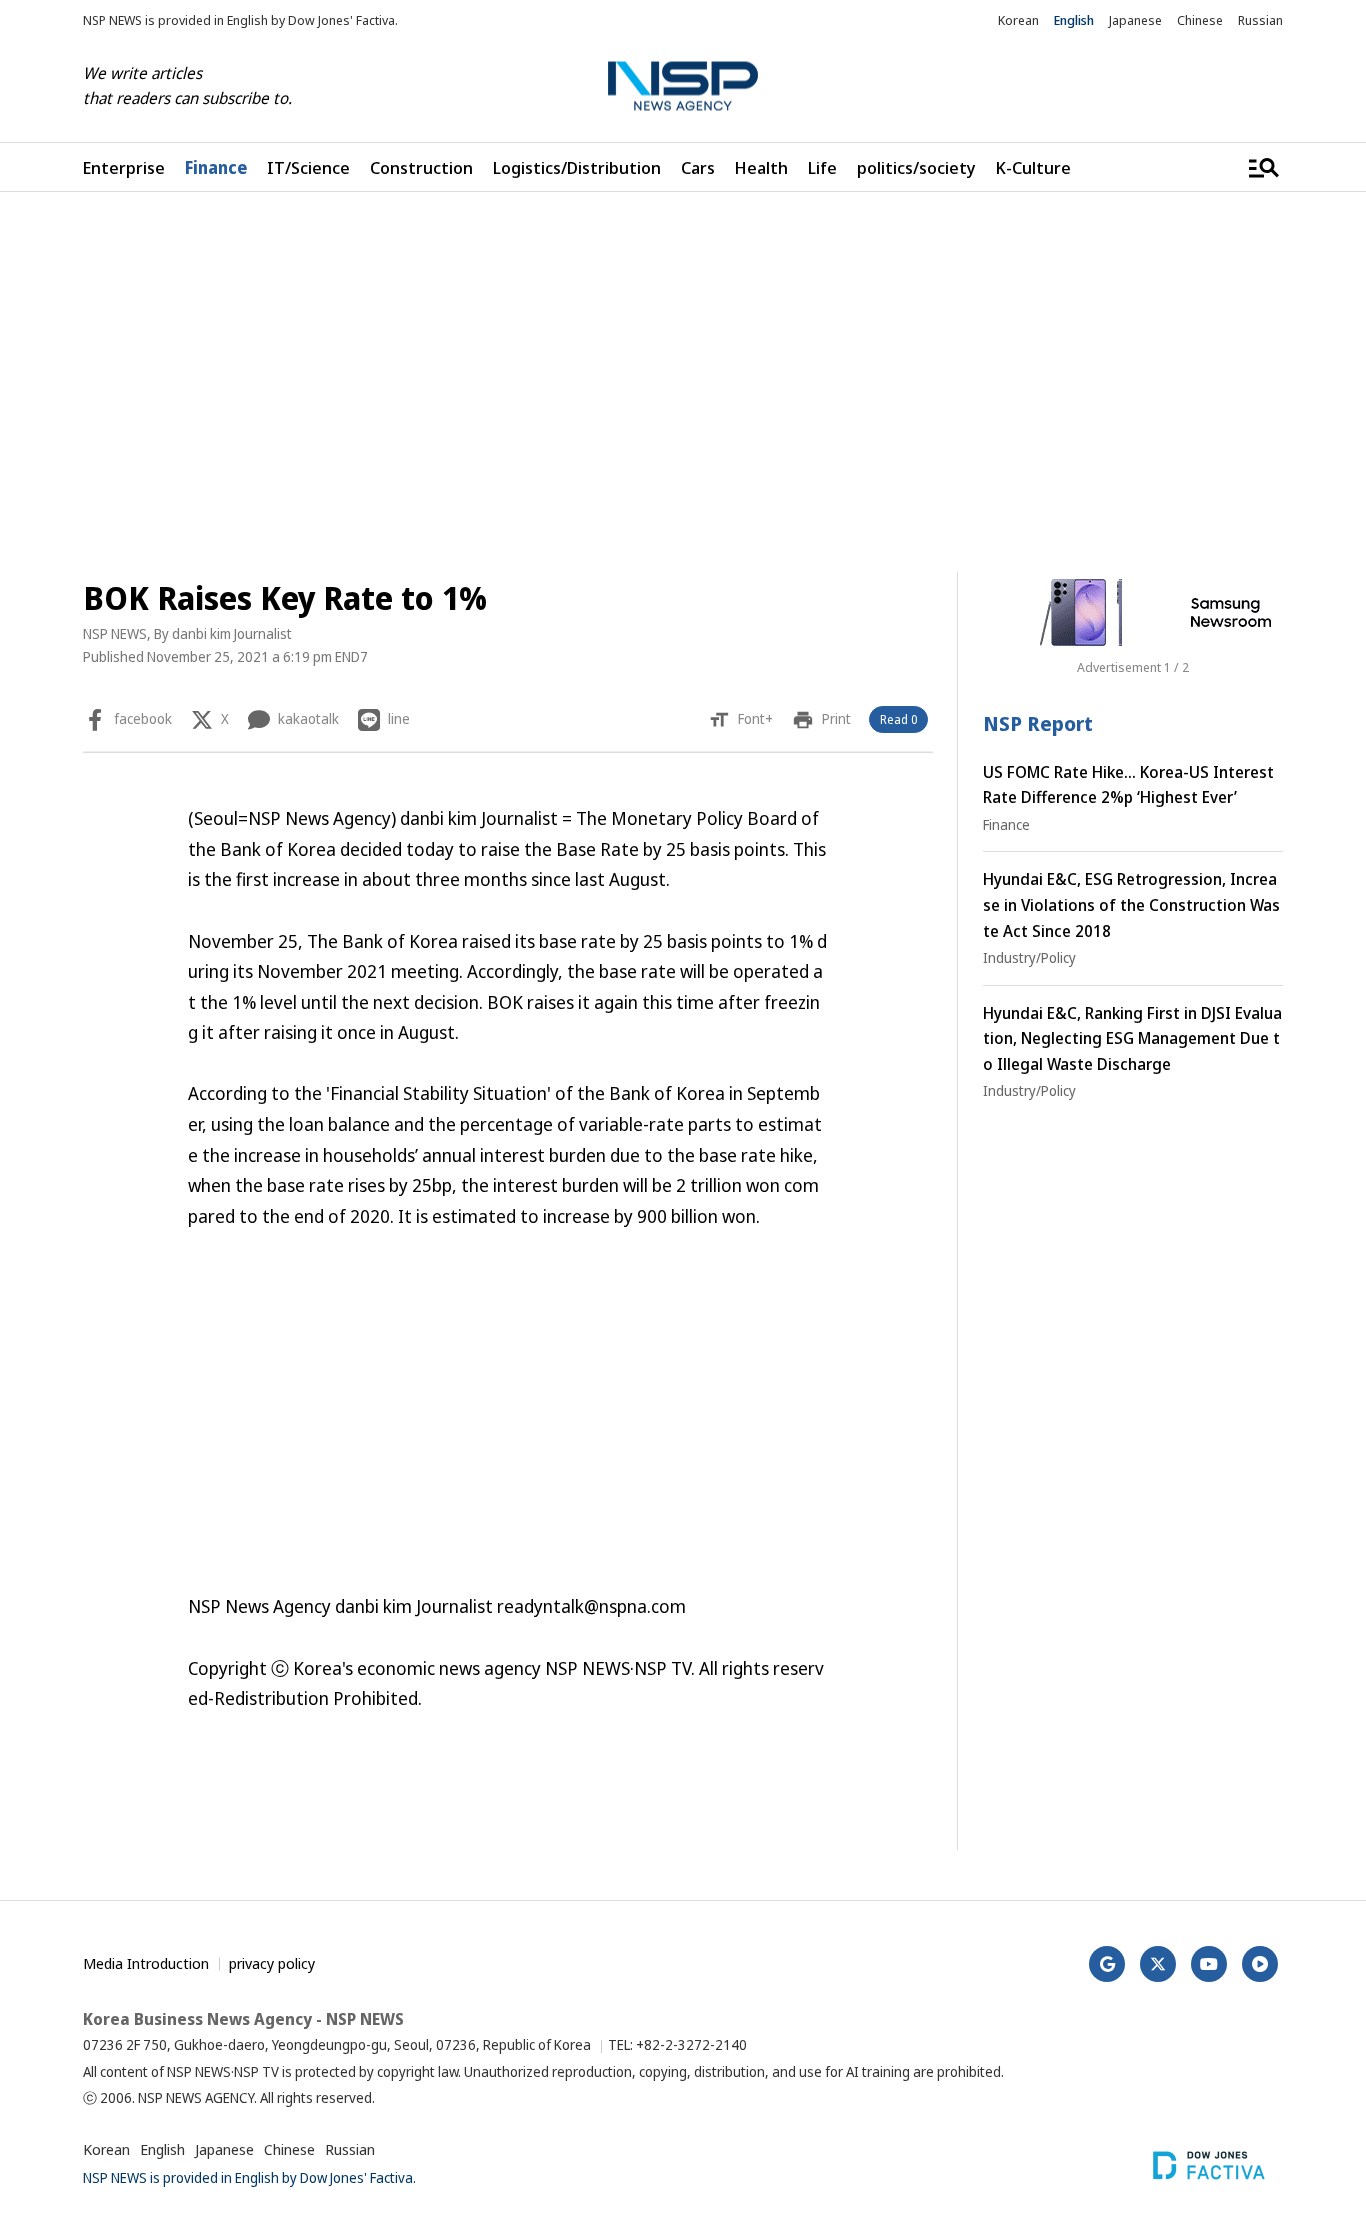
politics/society (916, 167)
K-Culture (1033, 167)
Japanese (1135, 20)
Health (761, 167)
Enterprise (124, 167)
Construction (421, 167)
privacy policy (272, 1963)
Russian (1260, 20)
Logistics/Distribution (577, 167)
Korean (1018, 20)
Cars (698, 167)
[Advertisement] (683, 382)
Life (822, 167)
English (1074, 20)
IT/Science (308, 167)
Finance (216, 167)
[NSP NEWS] (683, 86)
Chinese (1200, 20)
